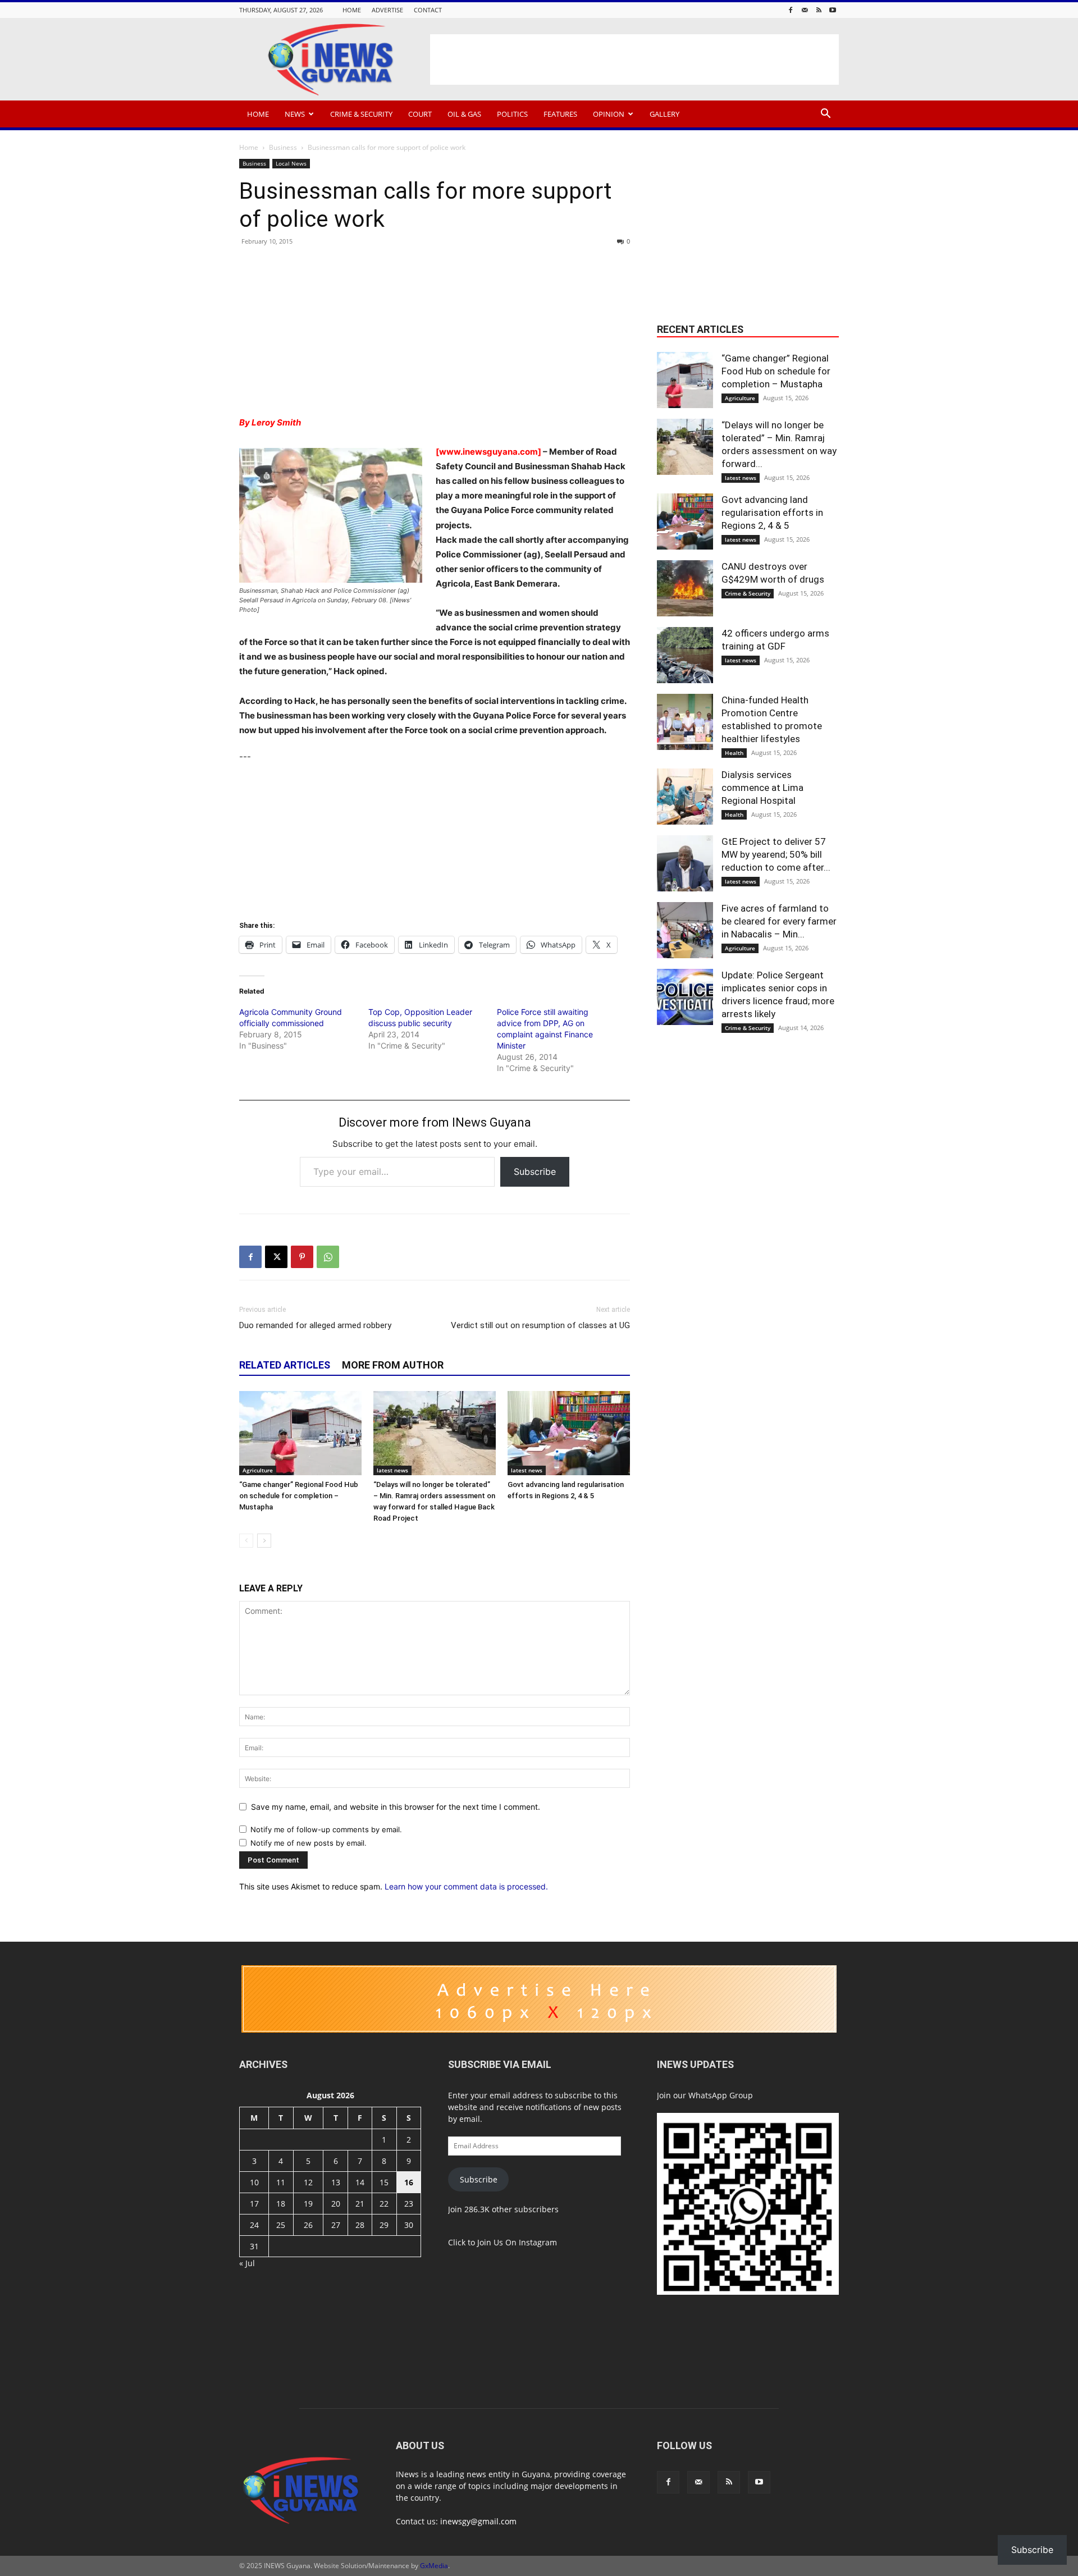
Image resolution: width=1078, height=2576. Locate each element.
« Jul (247, 2263)
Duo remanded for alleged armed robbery (315, 1325)
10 (254, 2182)
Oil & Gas (464, 114)
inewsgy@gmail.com (478, 2521)
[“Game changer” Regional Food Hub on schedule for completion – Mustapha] (300, 1433)
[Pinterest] (302, 1257)
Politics (512, 114)
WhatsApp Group (721, 2095)
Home (352, 10)
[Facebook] (791, 10)
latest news (392, 1470)
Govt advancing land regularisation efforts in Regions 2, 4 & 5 (772, 513)
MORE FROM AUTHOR (393, 1365)
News (295, 114)
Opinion (609, 114)
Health (734, 753)
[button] (825, 115)
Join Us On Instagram (517, 2242)
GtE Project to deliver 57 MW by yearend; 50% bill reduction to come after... (776, 854)
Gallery (664, 114)
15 (384, 2182)
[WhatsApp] (328, 1257)
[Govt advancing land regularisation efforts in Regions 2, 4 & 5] (569, 1433)
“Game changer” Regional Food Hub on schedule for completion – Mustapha (299, 1496)
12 (308, 2182)
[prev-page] (246, 1541)
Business (283, 147)
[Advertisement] (634, 60)
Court (420, 114)
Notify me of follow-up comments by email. (326, 1829)
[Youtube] (833, 10)
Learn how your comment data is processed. (466, 1886)
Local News (291, 163)
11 (281, 2182)
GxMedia (434, 2566)
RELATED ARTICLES (285, 1365)
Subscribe (535, 1172)
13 (336, 2182)
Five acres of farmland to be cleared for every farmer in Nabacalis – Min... (779, 921)
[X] (276, 1257)
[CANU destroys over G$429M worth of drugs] (685, 588)
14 (360, 2182)
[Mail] (805, 10)
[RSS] (819, 10)
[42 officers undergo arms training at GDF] (685, 655)
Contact (428, 10)
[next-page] (264, 1541)
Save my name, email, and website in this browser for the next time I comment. (396, 1807)
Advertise (387, 10)
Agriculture (258, 1470)
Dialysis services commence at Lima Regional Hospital (762, 788)
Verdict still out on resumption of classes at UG (540, 1325)
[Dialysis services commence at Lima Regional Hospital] (685, 797)
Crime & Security (361, 114)
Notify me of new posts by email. (309, 1843)
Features (560, 114)
